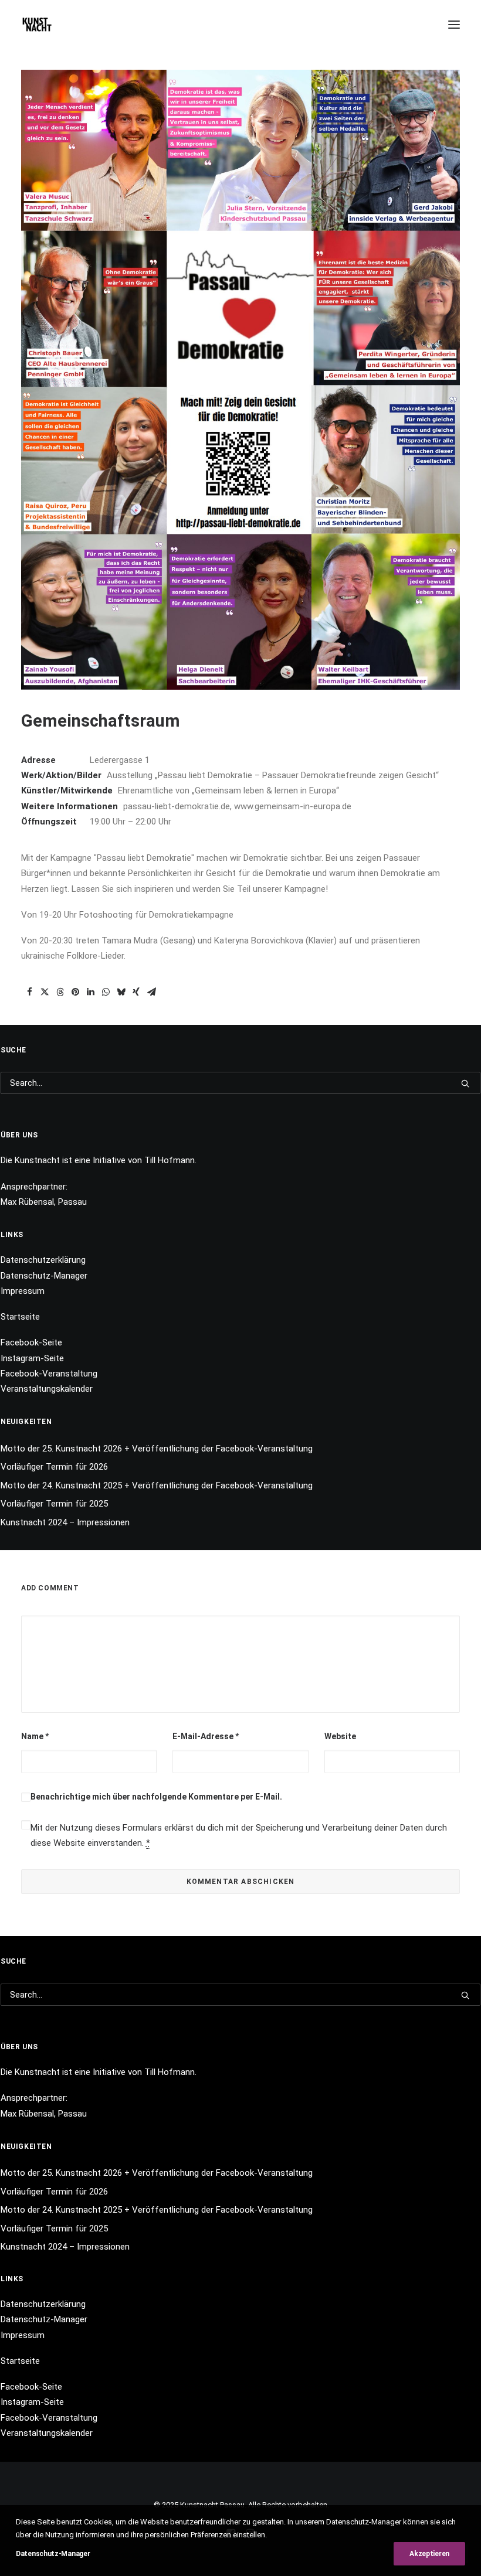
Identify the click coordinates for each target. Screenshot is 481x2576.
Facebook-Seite (31, 1342)
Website (340, 1736)
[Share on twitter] (45, 992)
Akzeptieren (429, 2554)
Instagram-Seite (32, 1358)
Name (35, 1736)
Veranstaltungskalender (47, 1389)
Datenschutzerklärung (43, 1260)
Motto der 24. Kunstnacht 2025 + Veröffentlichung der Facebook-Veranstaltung (157, 1485)
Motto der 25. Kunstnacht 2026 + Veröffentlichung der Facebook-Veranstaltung (157, 1449)
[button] (454, 25)
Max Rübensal (27, 1202)
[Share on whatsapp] (106, 992)
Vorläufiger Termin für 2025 (54, 1504)
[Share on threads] (60, 992)
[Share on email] (151, 992)
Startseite (20, 1317)
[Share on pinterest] (75, 992)
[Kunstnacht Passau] (37, 25)
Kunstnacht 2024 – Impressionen (65, 1522)
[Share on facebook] (29, 992)
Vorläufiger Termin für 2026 (54, 1467)
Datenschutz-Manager (44, 1276)
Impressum (23, 1291)
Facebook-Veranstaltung (49, 1374)
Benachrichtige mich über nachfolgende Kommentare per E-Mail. (156, 1797)
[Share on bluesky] (121, 992)
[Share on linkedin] (90, 992)
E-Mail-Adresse (206, 1736)
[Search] (240, 1083)
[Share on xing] (136, 992)
